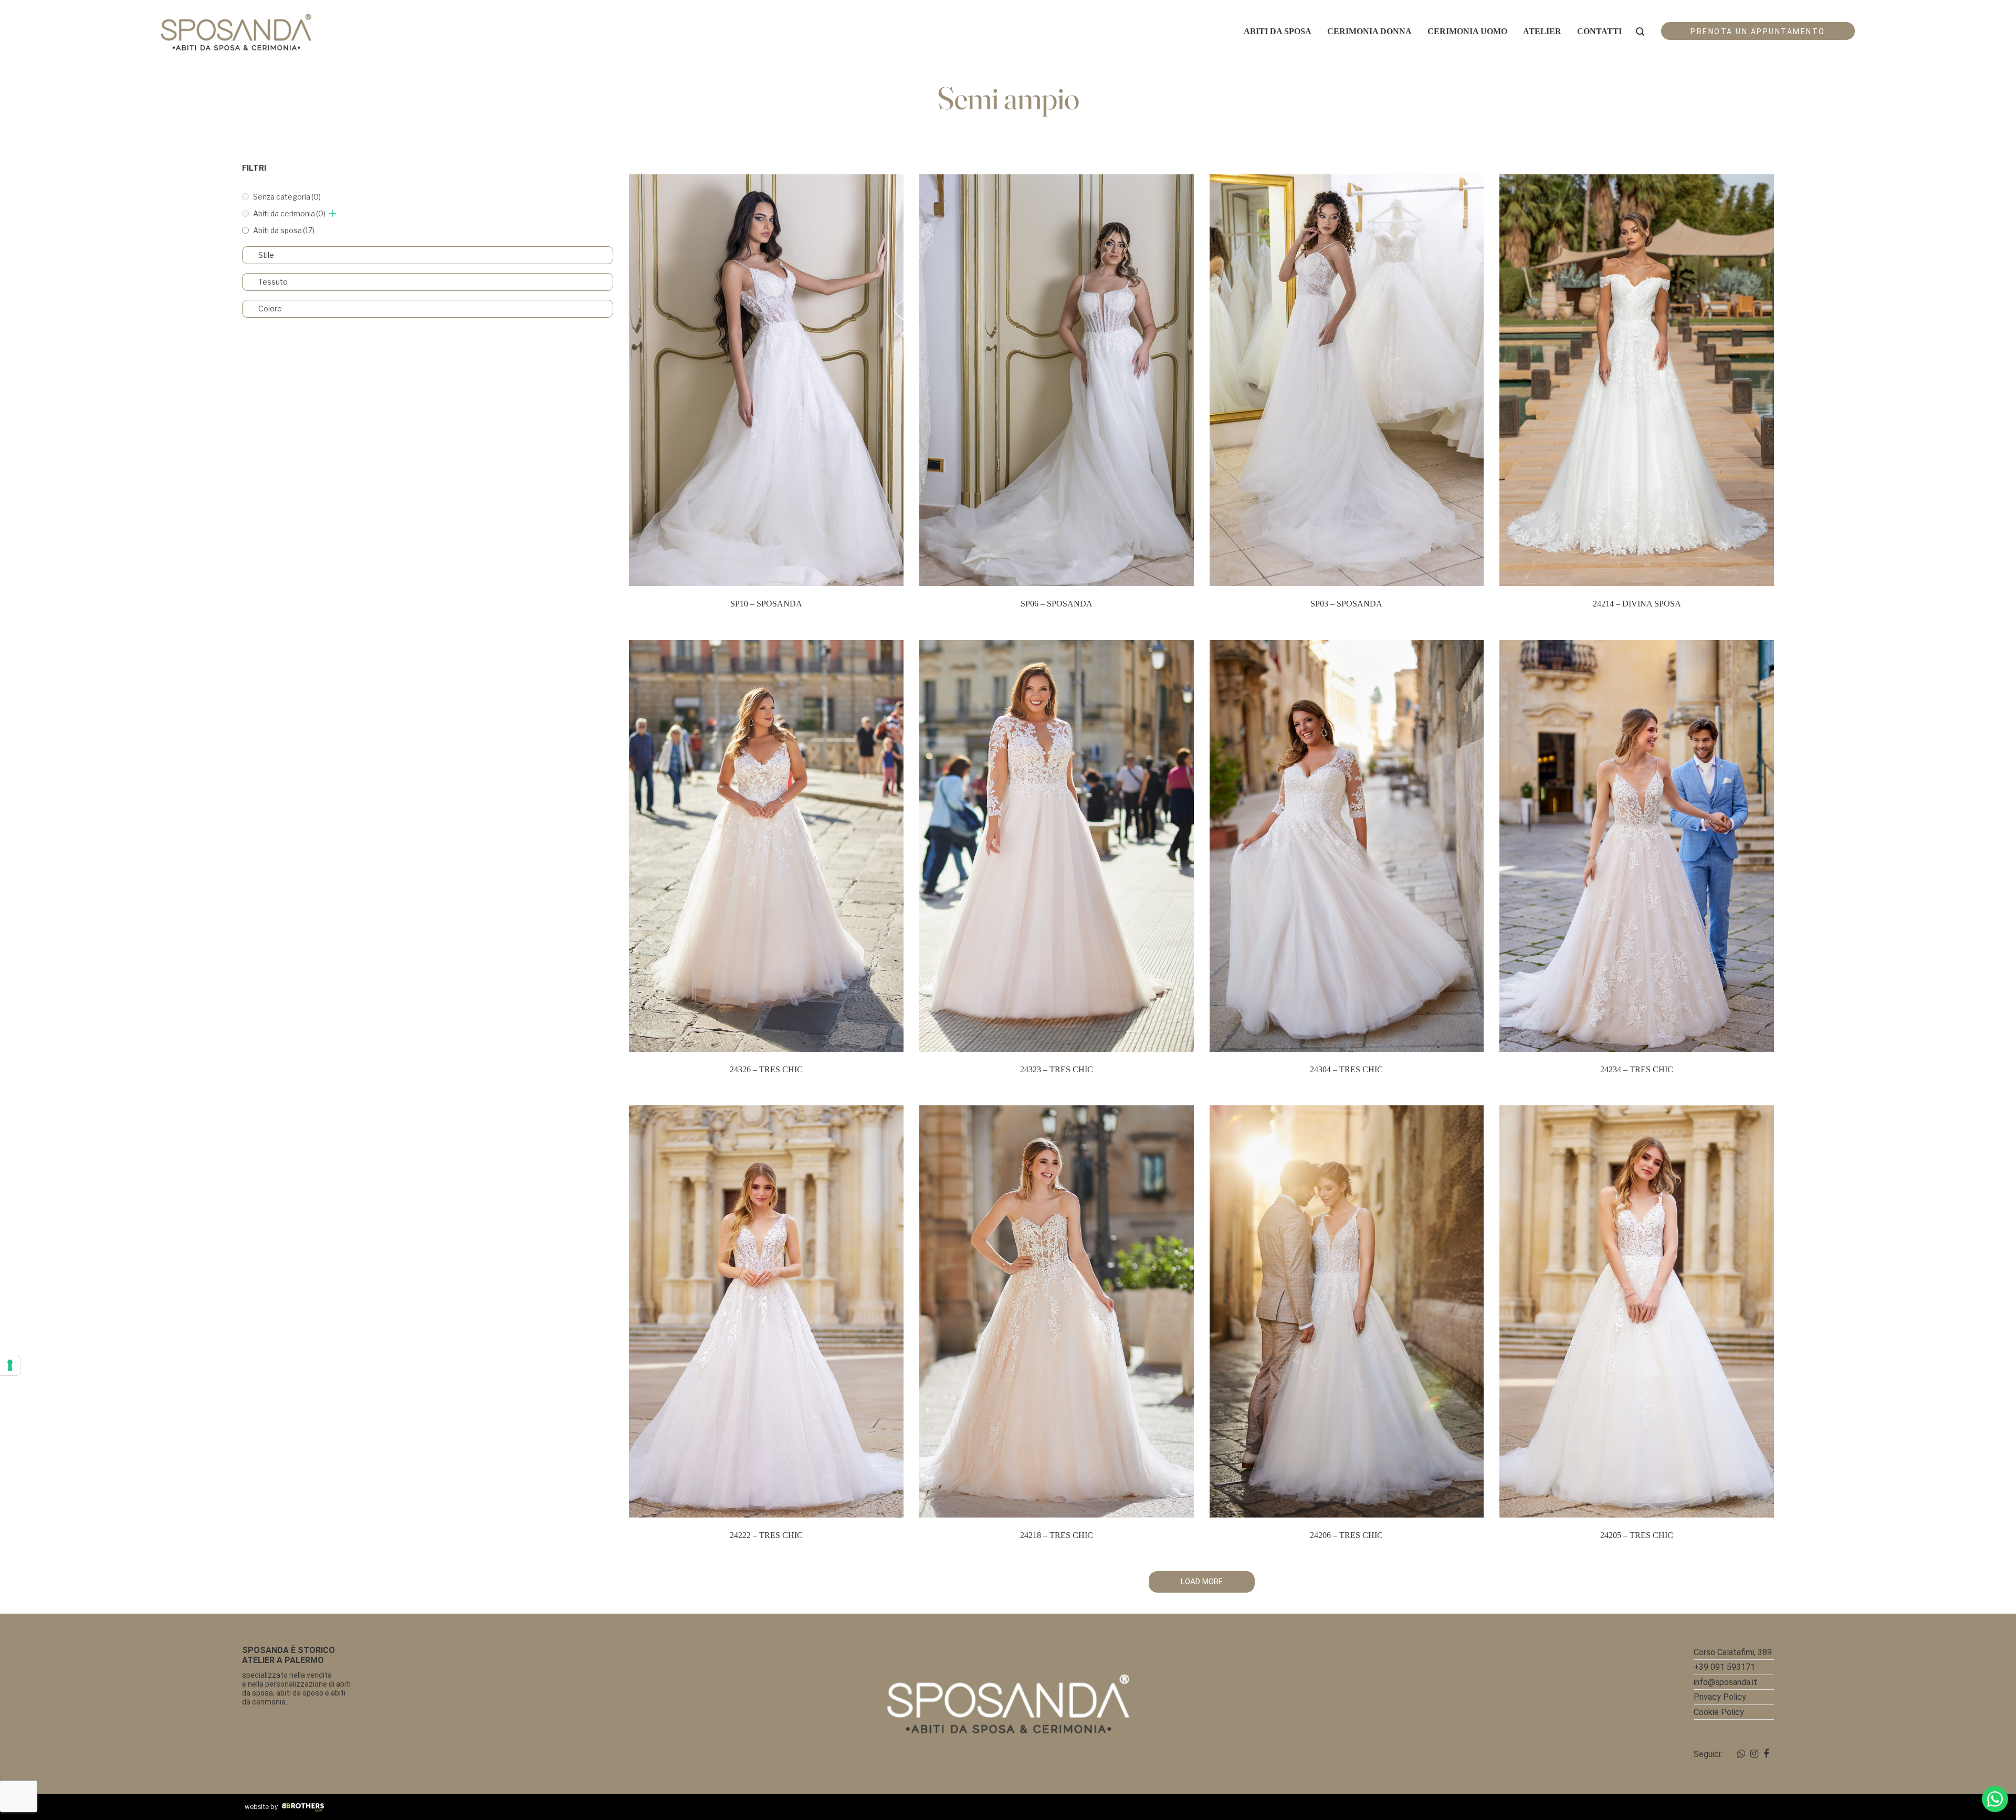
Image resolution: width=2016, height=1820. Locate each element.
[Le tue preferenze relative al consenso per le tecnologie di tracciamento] (10, 1365)
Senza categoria (287, 197)
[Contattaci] (1995, 1799)
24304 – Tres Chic (1346, 1069)
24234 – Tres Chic (1637, 1069)
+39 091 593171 (1724, 1667)
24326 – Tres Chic (766, 1069)
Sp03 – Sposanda (1346, 604)
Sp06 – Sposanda (1057, 604)
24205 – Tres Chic (1637, 1535)
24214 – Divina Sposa (1637, 604)
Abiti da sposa (284, 230)
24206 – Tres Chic (1346, 1535)
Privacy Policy (1720, 1697)
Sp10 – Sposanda (766, 604)
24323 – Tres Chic (1057, 1069)
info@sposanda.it (1725, 1682)
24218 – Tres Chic (1057, 1535)
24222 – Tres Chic (766, 1535)
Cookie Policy (1719, 1712)
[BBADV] (303, 1807)
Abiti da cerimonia (289, 213)
